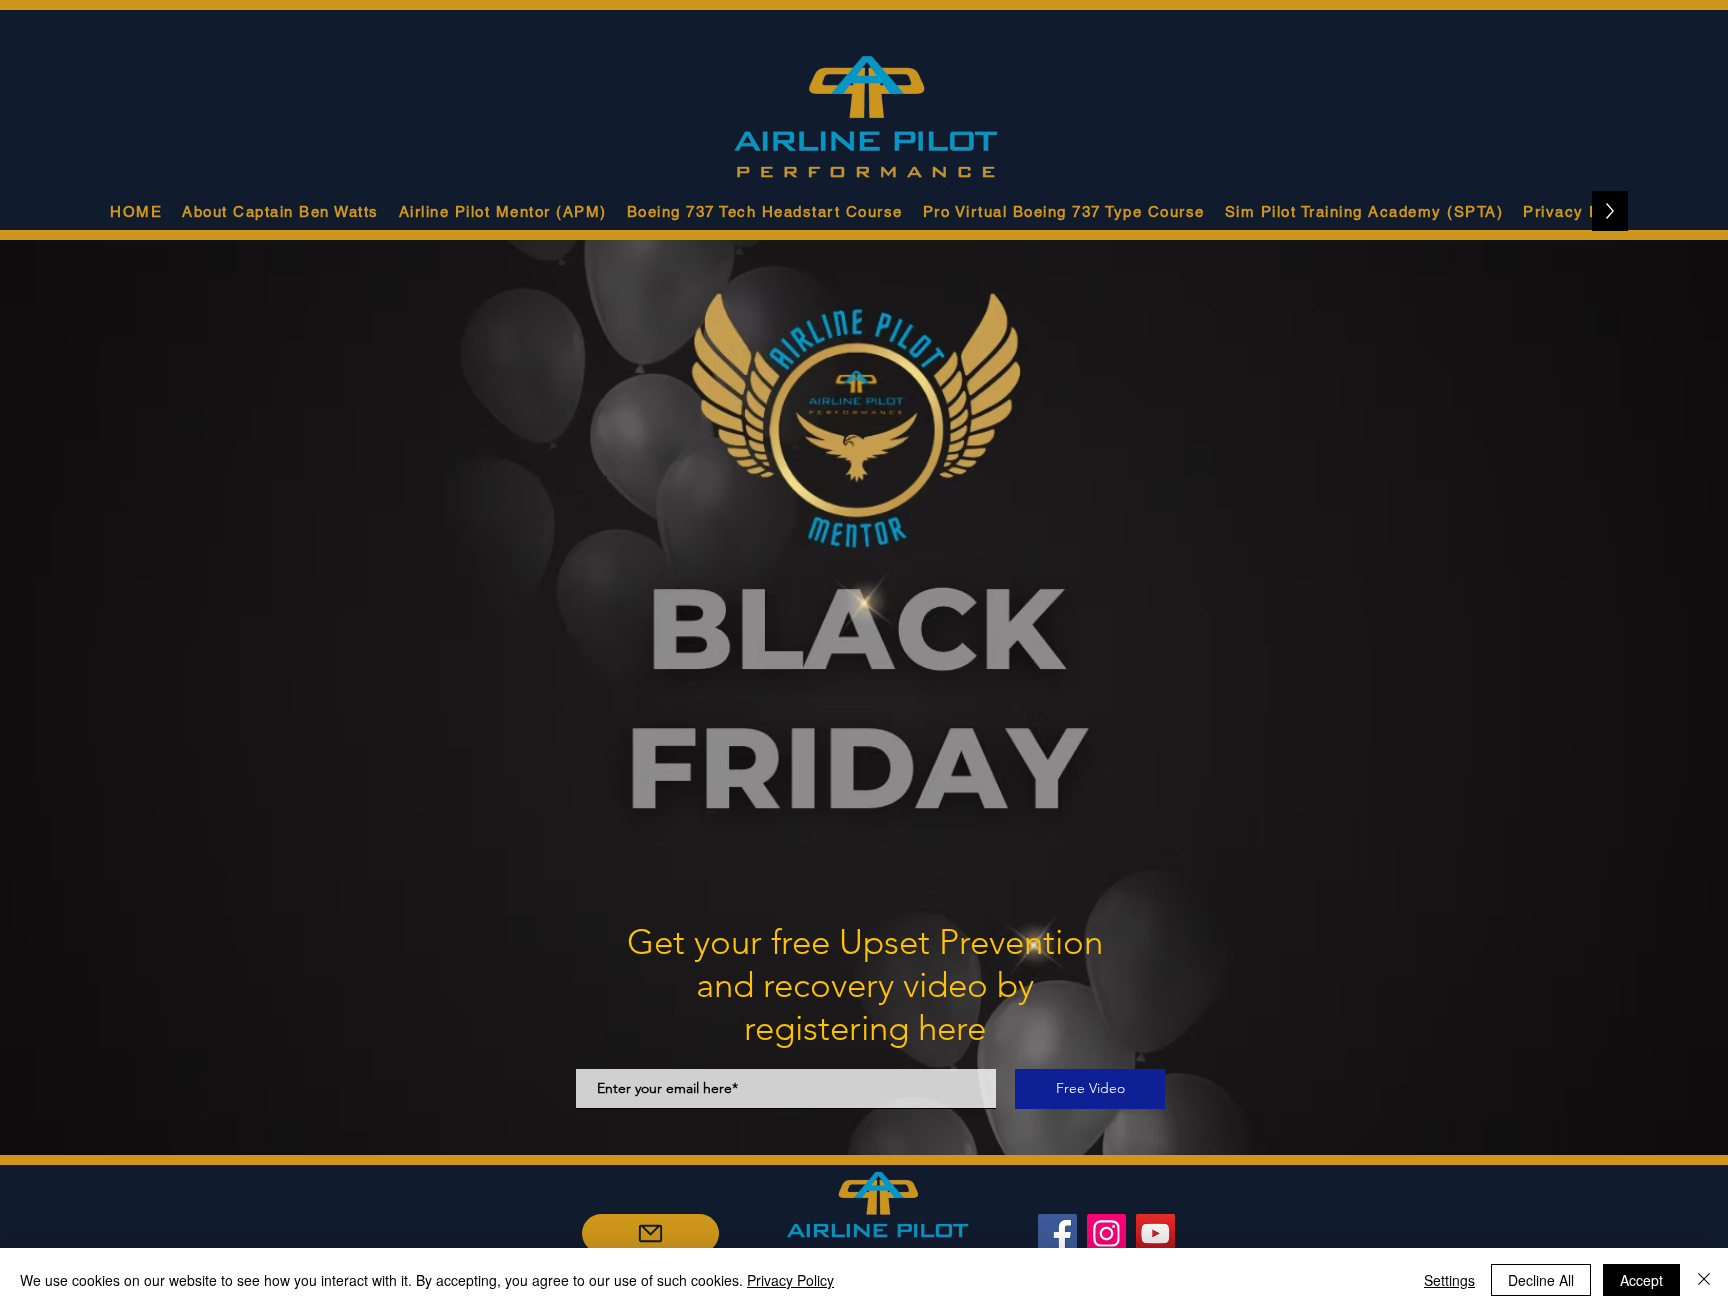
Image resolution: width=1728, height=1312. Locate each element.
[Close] (1704, 1280)
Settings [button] (1449, 1280)
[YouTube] (1155, 1233)
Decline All (1541, 1280)
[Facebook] (1057, 1233)
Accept (1641, 1280)
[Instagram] (1106, 1233)
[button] (503, 211)
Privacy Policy (790, 1280)
